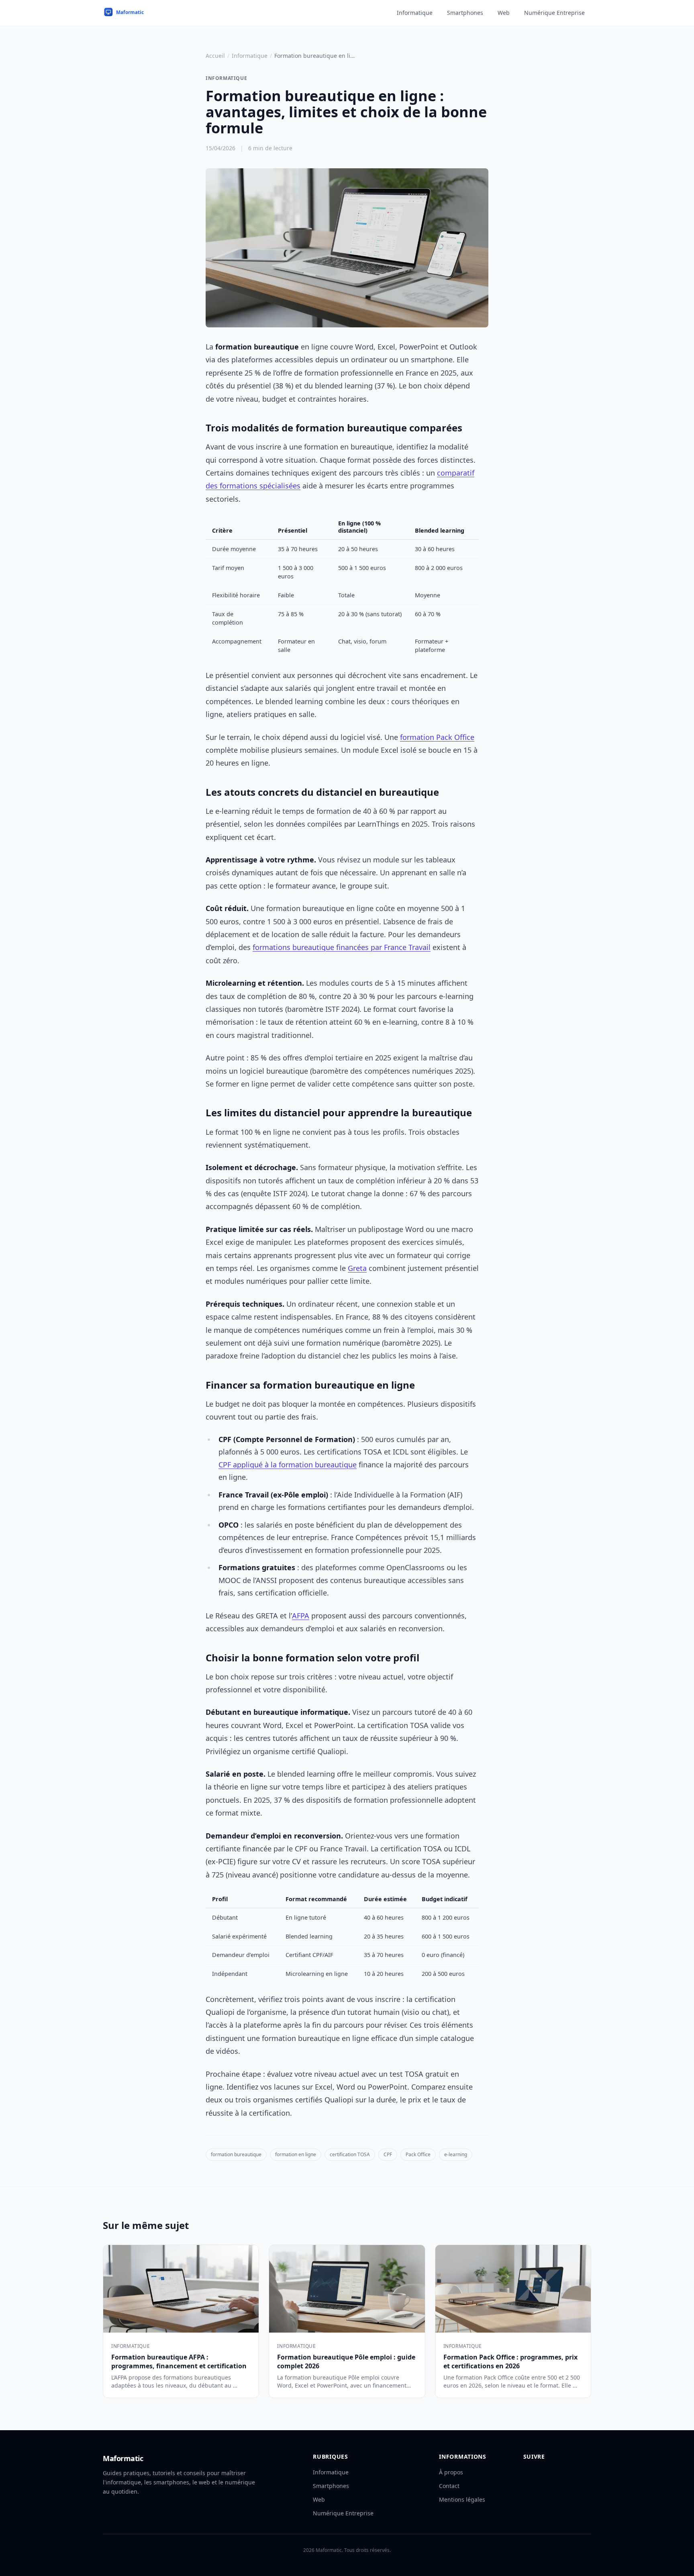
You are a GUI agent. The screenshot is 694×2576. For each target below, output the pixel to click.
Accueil (215, 56)
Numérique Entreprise (554, 13)
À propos (451, 2472)
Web (504, 13)
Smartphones (465, 13)
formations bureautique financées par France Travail (342, 947)
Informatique (415, 13)
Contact (449, 2486)
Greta (357, 1268)
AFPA (301, 1616)
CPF (388, 2154)
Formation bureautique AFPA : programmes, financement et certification (179, 2362)
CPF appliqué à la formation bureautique (288, 1465)
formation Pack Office (437, 737)
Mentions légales (462, 2499)
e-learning (456, 2154)
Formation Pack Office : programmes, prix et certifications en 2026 (510, 2362)
